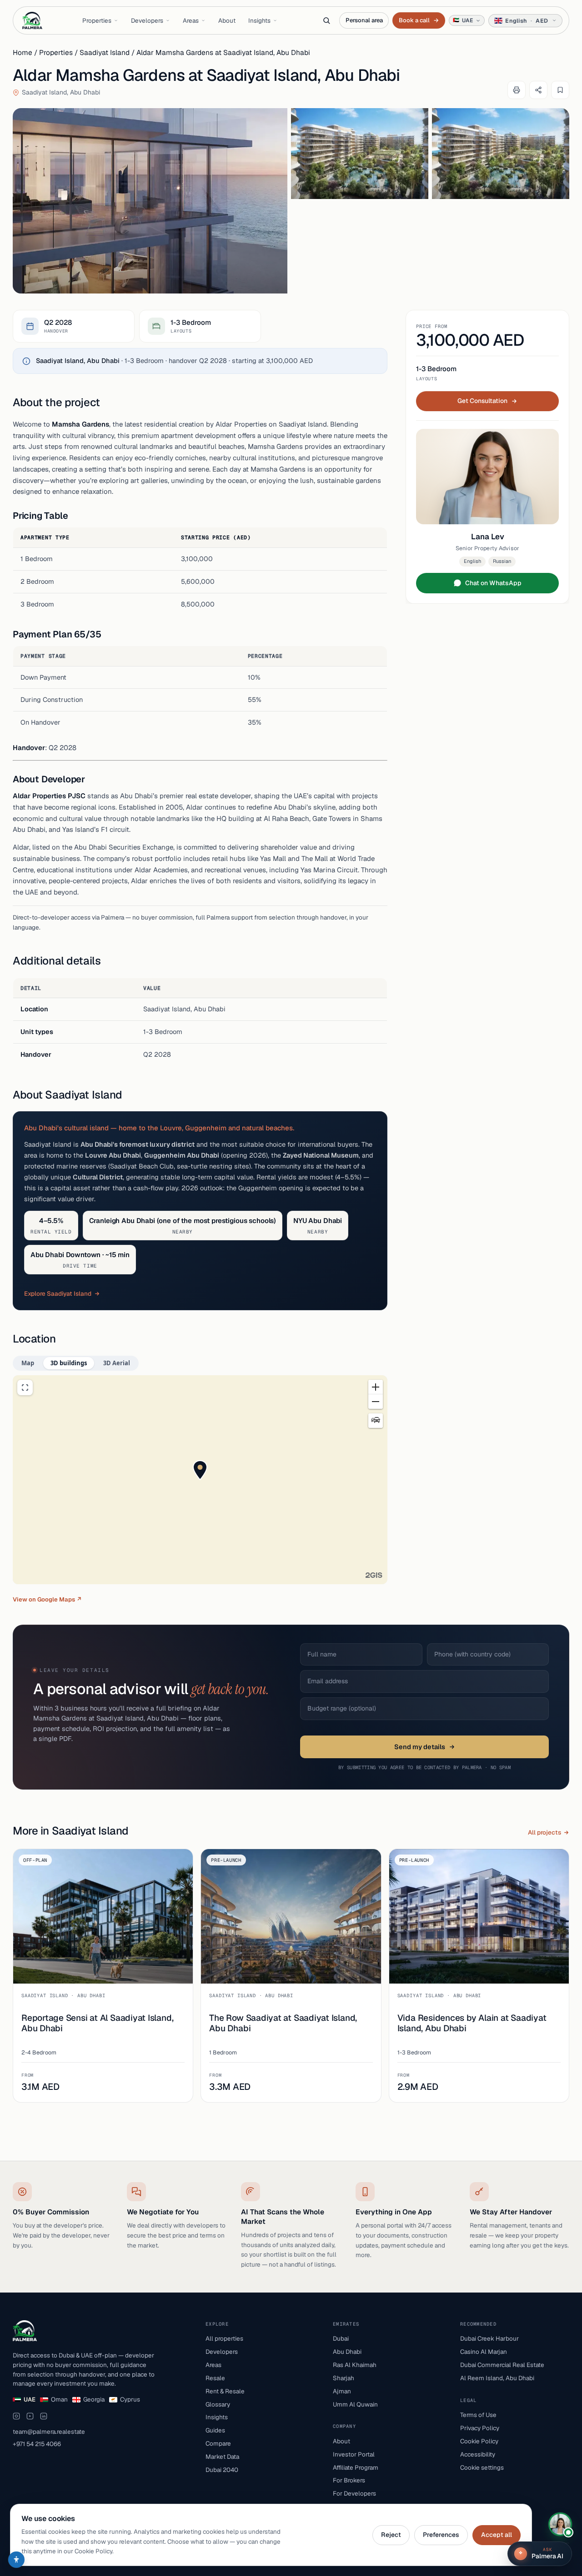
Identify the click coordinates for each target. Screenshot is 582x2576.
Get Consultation (482, 401)
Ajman (342, 2391)
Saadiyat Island (105, 52)
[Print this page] (517, 90)
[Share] (538, 90)
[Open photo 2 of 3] (360, 154)
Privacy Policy (480, 2428)
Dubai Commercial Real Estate (502, 2365)
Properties (97, 20)
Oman (59, 2399)
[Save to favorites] (560, 90)
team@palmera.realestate (49, 2432)
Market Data (222, 2457)
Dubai (341, 2338)
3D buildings (69, 1363)
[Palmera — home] (32, 20)
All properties (224, 2338)
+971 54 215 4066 (37, 2444)
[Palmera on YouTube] (30, 2416)
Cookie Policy (479, 2441)
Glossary (218, 2404)
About (227, 20)
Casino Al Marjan (484, 2352)
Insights (259, 20)
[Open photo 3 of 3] (501, 154)
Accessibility (478, 2454)
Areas (191, 20)
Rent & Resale (225, 2391)
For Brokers (349, 2480)
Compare (218, 2443)
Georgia (94, 2399)
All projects (544, 1832)
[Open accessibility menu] (16, 2560)
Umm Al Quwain (355, 2404)
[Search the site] (326, 20)
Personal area (364, 20)
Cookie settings (482, 2467)
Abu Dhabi (347, 2352)
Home (23, 52)
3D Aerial (117, 1363)
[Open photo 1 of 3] (150, 201)
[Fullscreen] (25, 1387)
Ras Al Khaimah (355, 2365)
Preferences (441, 2535)
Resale (215, 2378)
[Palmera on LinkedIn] (44, 2416)
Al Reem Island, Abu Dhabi (497, 2378)
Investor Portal (354, 2454)
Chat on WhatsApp (493, 583)
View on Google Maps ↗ (47, 1599)
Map (28, 1363)
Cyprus (130, 2399)
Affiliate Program (356, 2467)
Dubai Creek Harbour (489, 2338)
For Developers (354, 2493)
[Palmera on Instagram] (16, 2416)
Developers (147, 20)
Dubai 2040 (222, 2470)
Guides (215, 2430)
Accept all (497, 2535)
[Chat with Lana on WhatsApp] (560, 2524)
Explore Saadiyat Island (58, 1293)
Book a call (419, 20)
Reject (391, 2535)
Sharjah (344, 2378)
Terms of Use (478, 2415)
